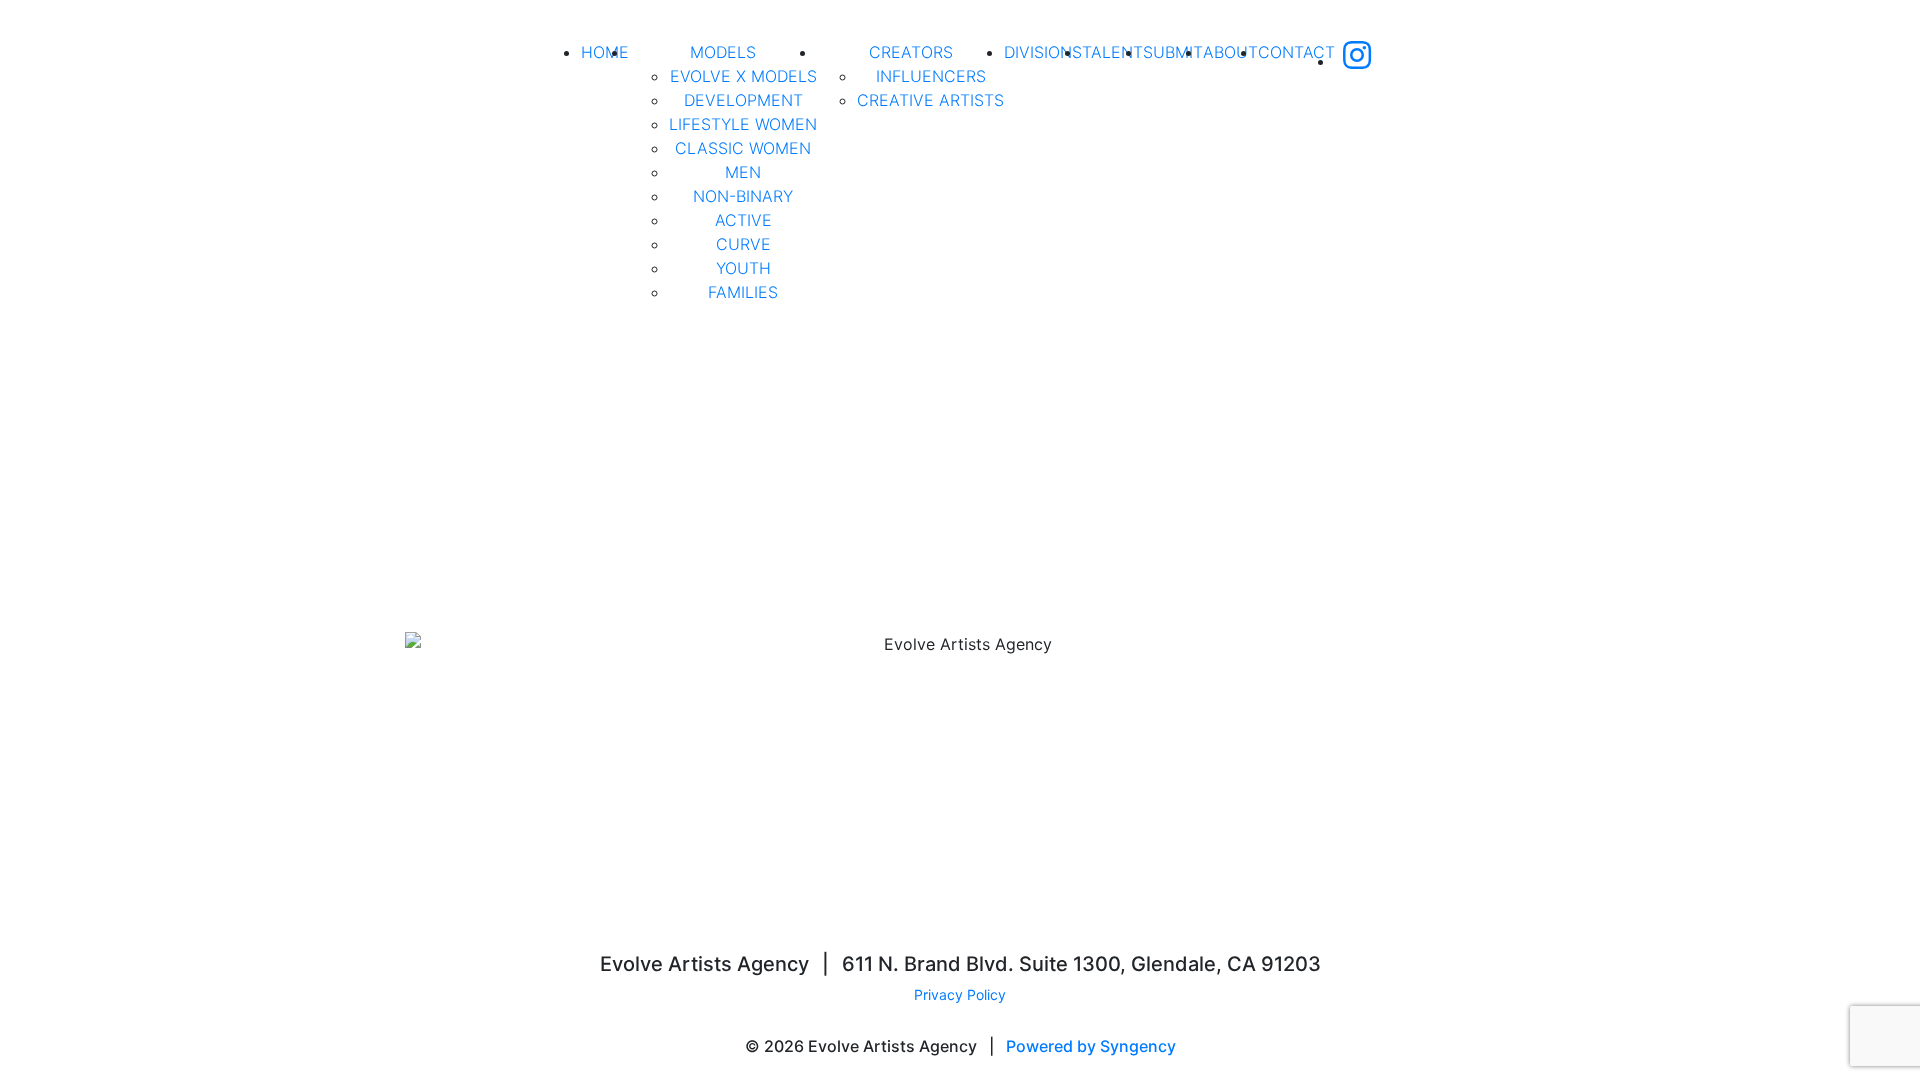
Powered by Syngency (1091, 1046)
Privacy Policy (960, 994)
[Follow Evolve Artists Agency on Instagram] (1357, 61)
